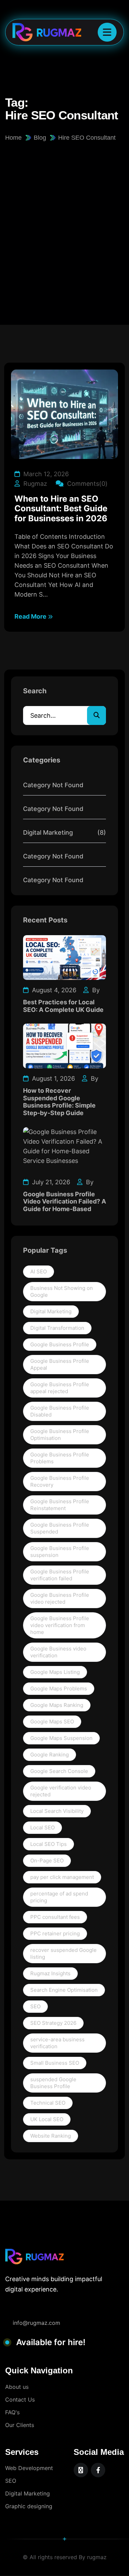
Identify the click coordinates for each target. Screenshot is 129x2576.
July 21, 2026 (50, 1182)
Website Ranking (51, 2136)
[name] (107, 32)
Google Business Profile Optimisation (60, 1435)
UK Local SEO (47, 2119)
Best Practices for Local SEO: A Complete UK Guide (63, 1006)
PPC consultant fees (55, 1917)
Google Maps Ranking (57, 1705)
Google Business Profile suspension (60, 1552)
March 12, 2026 (45, 474)
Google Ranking (50, 1755)
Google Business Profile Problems (60, 1458)
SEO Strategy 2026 (53, 2023)
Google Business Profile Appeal (60, 1364)
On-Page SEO (47, 1861)
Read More (31, 616)
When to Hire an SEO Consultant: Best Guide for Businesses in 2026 (61, 509)
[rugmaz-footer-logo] (34, 2257)
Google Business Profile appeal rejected (60, 1388)
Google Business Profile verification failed (60, 1575)
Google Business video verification (58, 1652)
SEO (35, 2006)
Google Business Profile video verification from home (60, 1625)
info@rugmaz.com (36, 2323)
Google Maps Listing (55, 1672)
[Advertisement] (64, 210)
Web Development (29, 2468)
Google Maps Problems (59, 1688)
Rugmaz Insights (50, 1973)
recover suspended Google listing (63, 1953)
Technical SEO (48, 2103)
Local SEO (42, 1827)
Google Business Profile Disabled (60, 1411)
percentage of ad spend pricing (59, 1897)
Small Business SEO (55, 2063)
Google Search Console (59, 1771)
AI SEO (39, 1271)
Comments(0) (87, 484)
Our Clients (20, 2425)
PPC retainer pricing (55, 1933)
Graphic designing (29, 2506)
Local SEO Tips (49, 1844)
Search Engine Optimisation (64, 1990)
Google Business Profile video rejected (60, 1598)
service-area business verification (57, 2043)
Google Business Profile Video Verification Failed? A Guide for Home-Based (64, 1201)
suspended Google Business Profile (53, 2083)
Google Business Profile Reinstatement (60, 1505)
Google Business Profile (60, 1344)
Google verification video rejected (61, 1791)
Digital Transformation (57, 1328)
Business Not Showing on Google (62, 1291)
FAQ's (12, 2412)
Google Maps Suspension (61, 1738)
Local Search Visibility (57, 1811)
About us (17, 2387)
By (95, 990)
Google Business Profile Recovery (60, 1481)
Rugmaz (34, 484)
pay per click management (62, 1877)
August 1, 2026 (53, 1078)
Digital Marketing (51, 1311)
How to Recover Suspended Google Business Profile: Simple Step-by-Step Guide (59, 1102)
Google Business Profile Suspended (60, 1528)
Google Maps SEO (52, 1722)
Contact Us (20, 2399)
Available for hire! (51, 2342)
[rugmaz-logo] (42, 32)
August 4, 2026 (53, 990)
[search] (96, 715)
